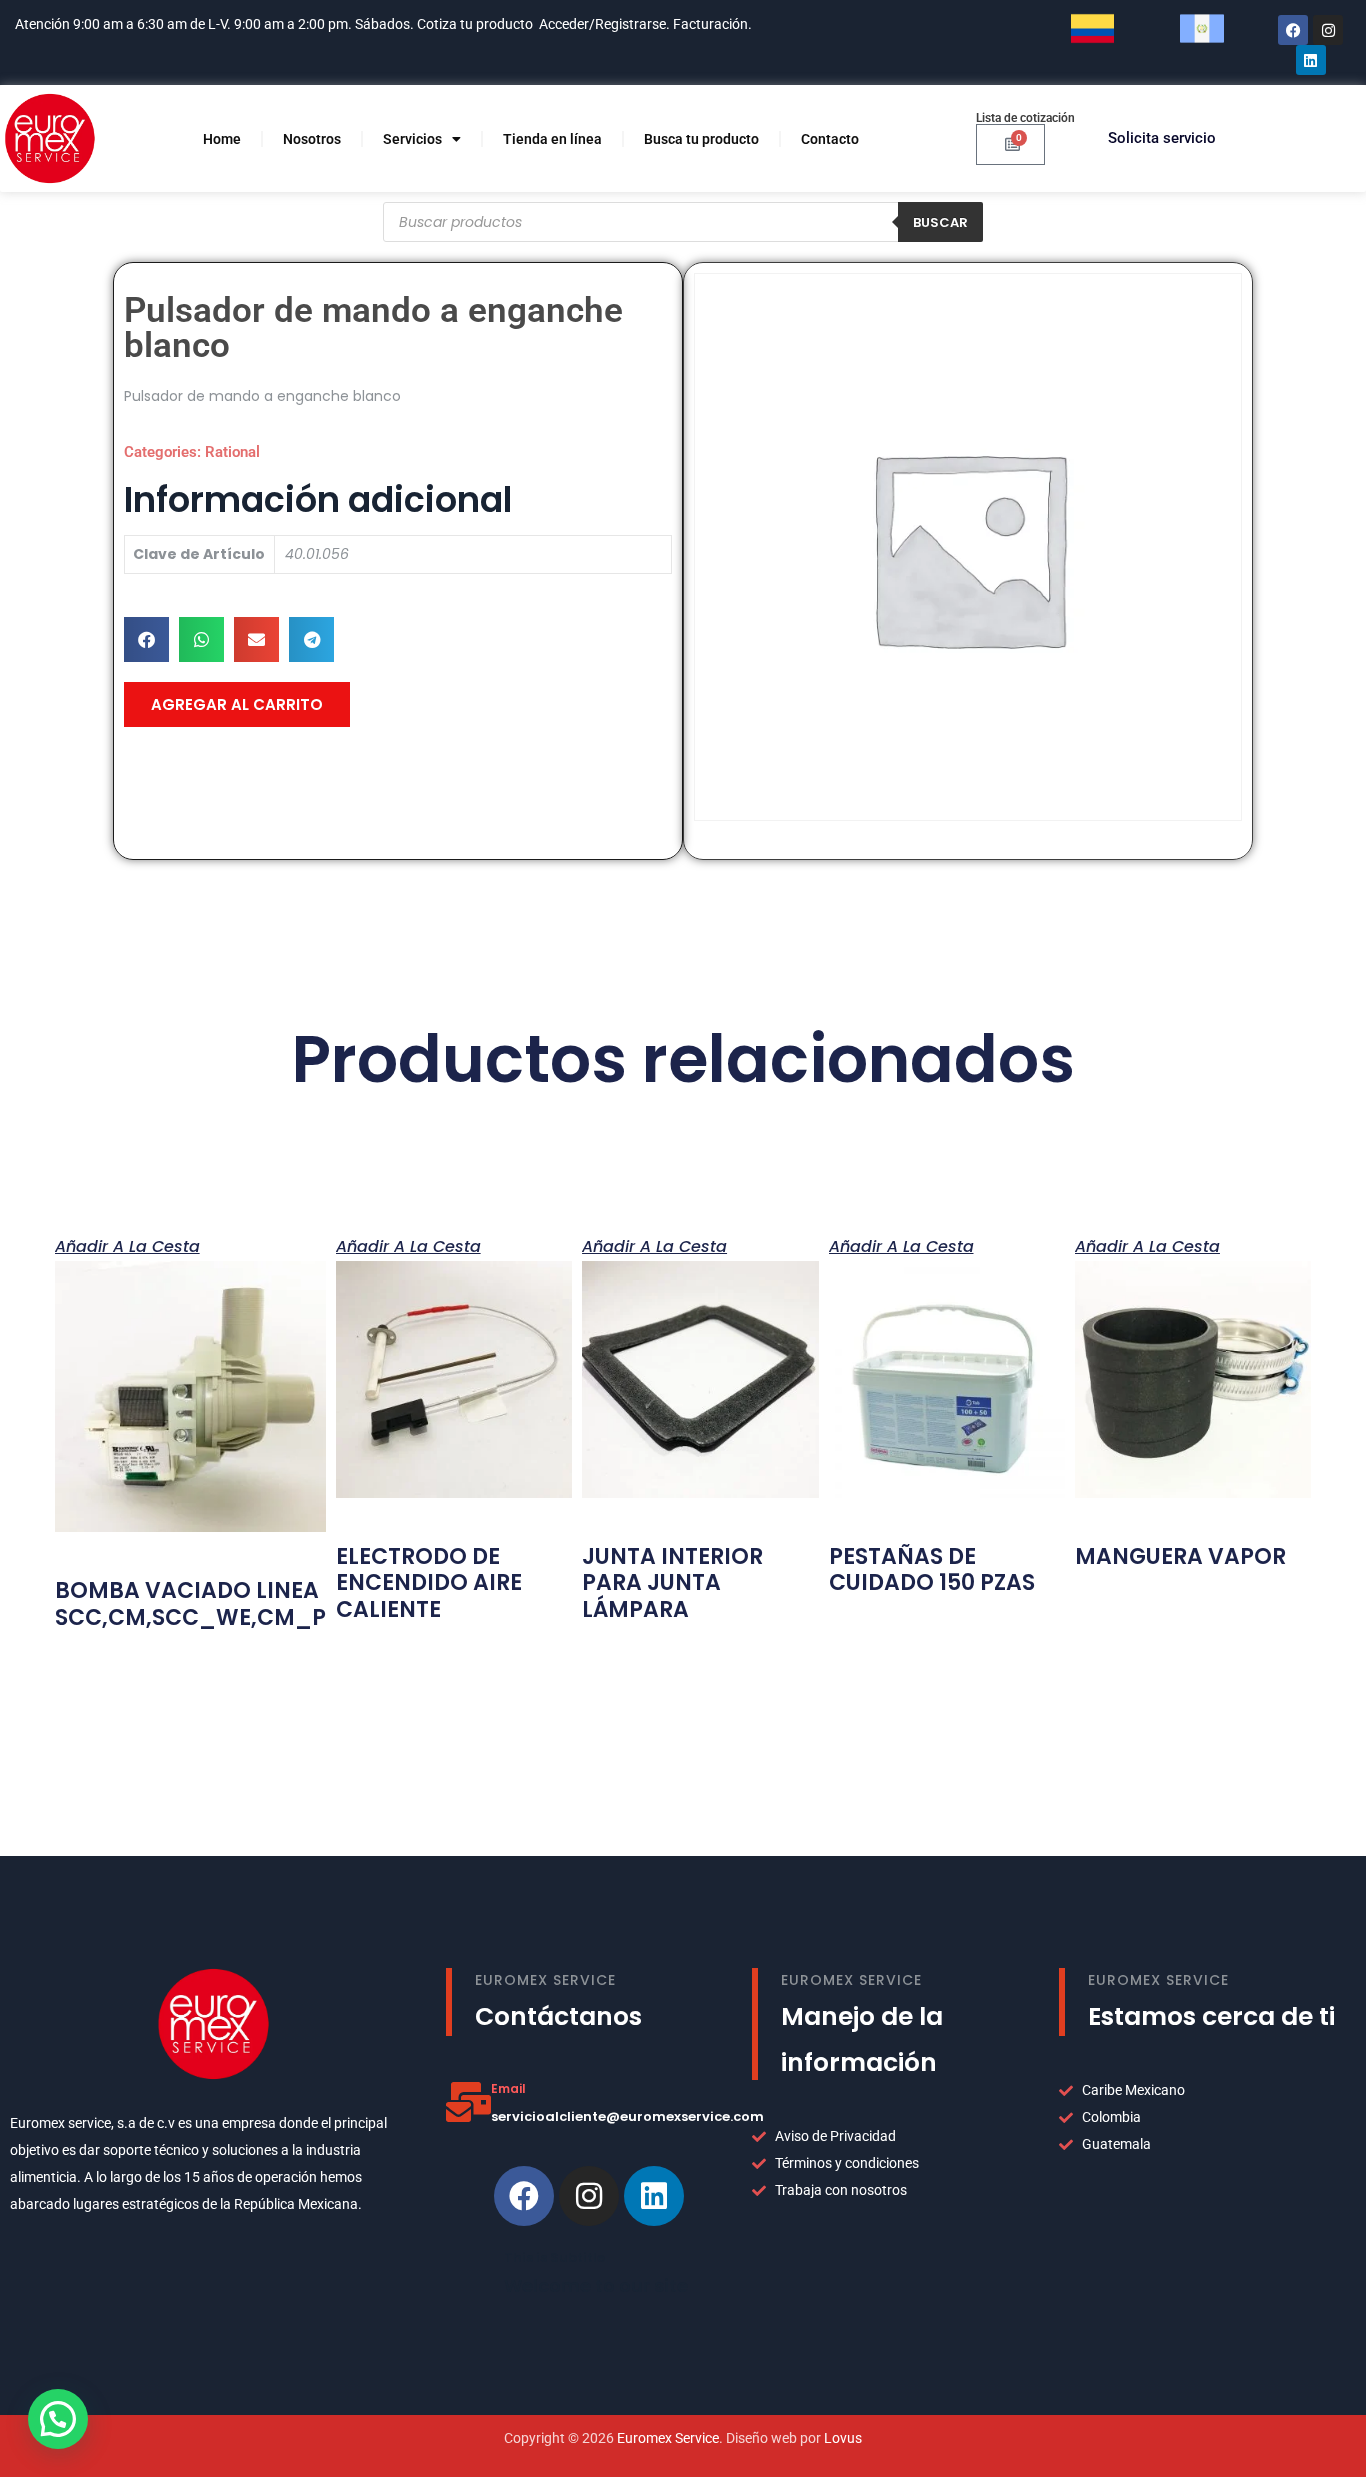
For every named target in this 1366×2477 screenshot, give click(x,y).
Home (222, 139)
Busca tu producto (701, 139)
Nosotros (312, 139)
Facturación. (714, 24)
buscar (940, 222)
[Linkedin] (654, 2196)
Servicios (412, 139)
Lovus (843, 2438)
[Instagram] (1328, 30)
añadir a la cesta (127, 1245)
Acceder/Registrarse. (604, 24)
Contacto (830, 139)
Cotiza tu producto (475, 24)
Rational (232, 452)
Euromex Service (668, 2438)
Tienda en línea (552, 139)
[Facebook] (1293, 30)
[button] (146, 639)
